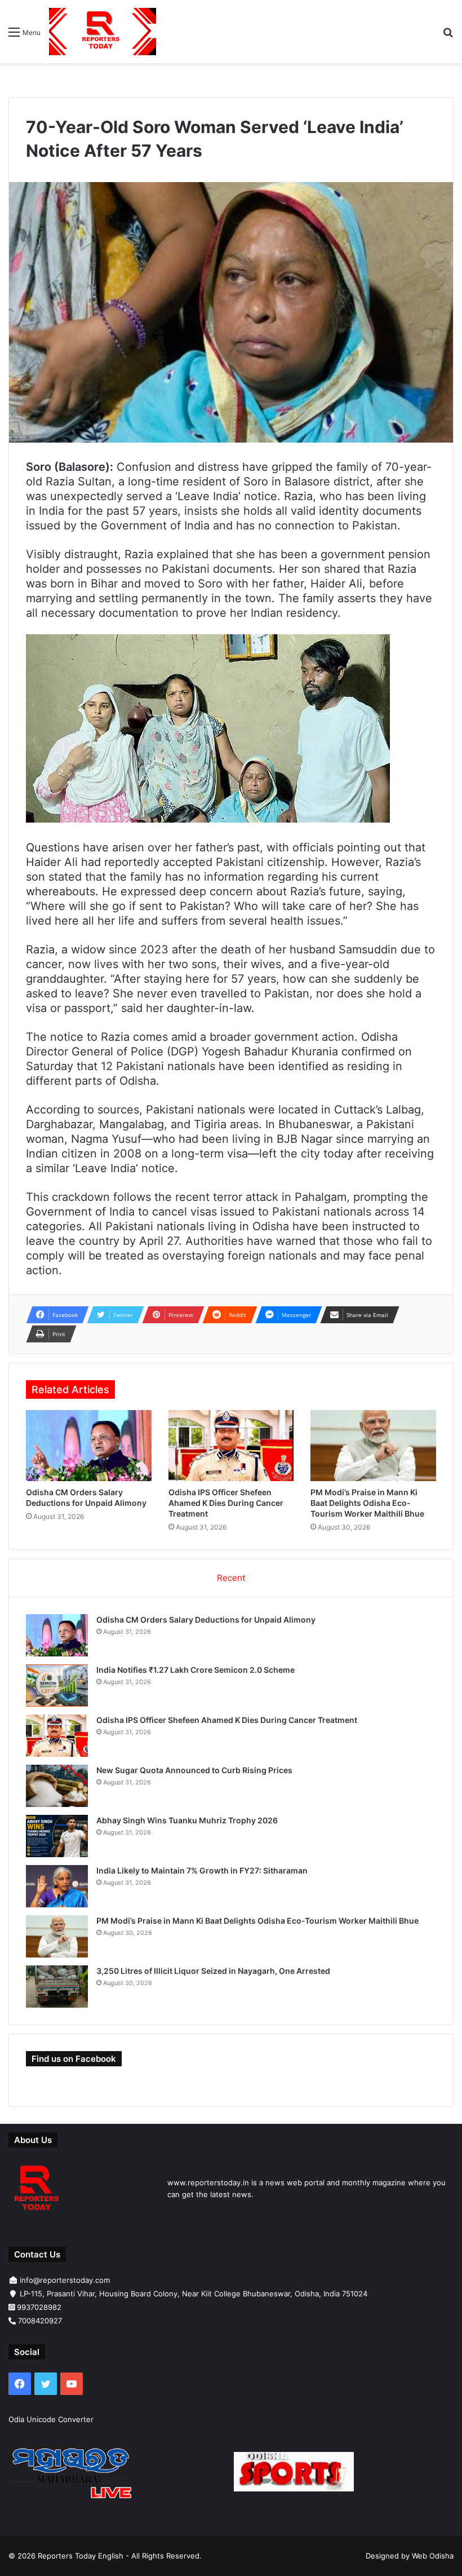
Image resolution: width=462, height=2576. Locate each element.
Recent (231, 1578)
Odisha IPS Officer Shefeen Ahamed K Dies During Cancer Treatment (226, 1503)
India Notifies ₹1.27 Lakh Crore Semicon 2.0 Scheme (196, 1670)
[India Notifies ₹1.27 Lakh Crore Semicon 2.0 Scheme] (57, 1685)
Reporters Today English (81, 2556)
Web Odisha (433, 2556)
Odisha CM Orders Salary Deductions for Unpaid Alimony (206, 1620)
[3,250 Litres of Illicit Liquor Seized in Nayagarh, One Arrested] (57, 1987)
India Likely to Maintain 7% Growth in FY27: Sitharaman (202, 1870)
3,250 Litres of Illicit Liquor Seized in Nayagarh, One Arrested (213, 1971)
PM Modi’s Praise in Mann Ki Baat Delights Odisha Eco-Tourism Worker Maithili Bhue (367, 1503)
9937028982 (39, 2307)
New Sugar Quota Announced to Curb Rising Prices (194, 1770)
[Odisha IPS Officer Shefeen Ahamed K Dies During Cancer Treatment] (231, 1446)
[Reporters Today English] (103, 32)
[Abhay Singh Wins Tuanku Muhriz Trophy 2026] (57, 1836)
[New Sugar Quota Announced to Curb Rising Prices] (57, 1786)
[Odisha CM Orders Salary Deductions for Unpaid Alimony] (89, 1446)
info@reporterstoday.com (65, 2280)
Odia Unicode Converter (51, 2419)
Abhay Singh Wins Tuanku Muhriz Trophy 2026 (187, 1820)
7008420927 (40, 2321)
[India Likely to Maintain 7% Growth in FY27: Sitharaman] (57, 1886)
